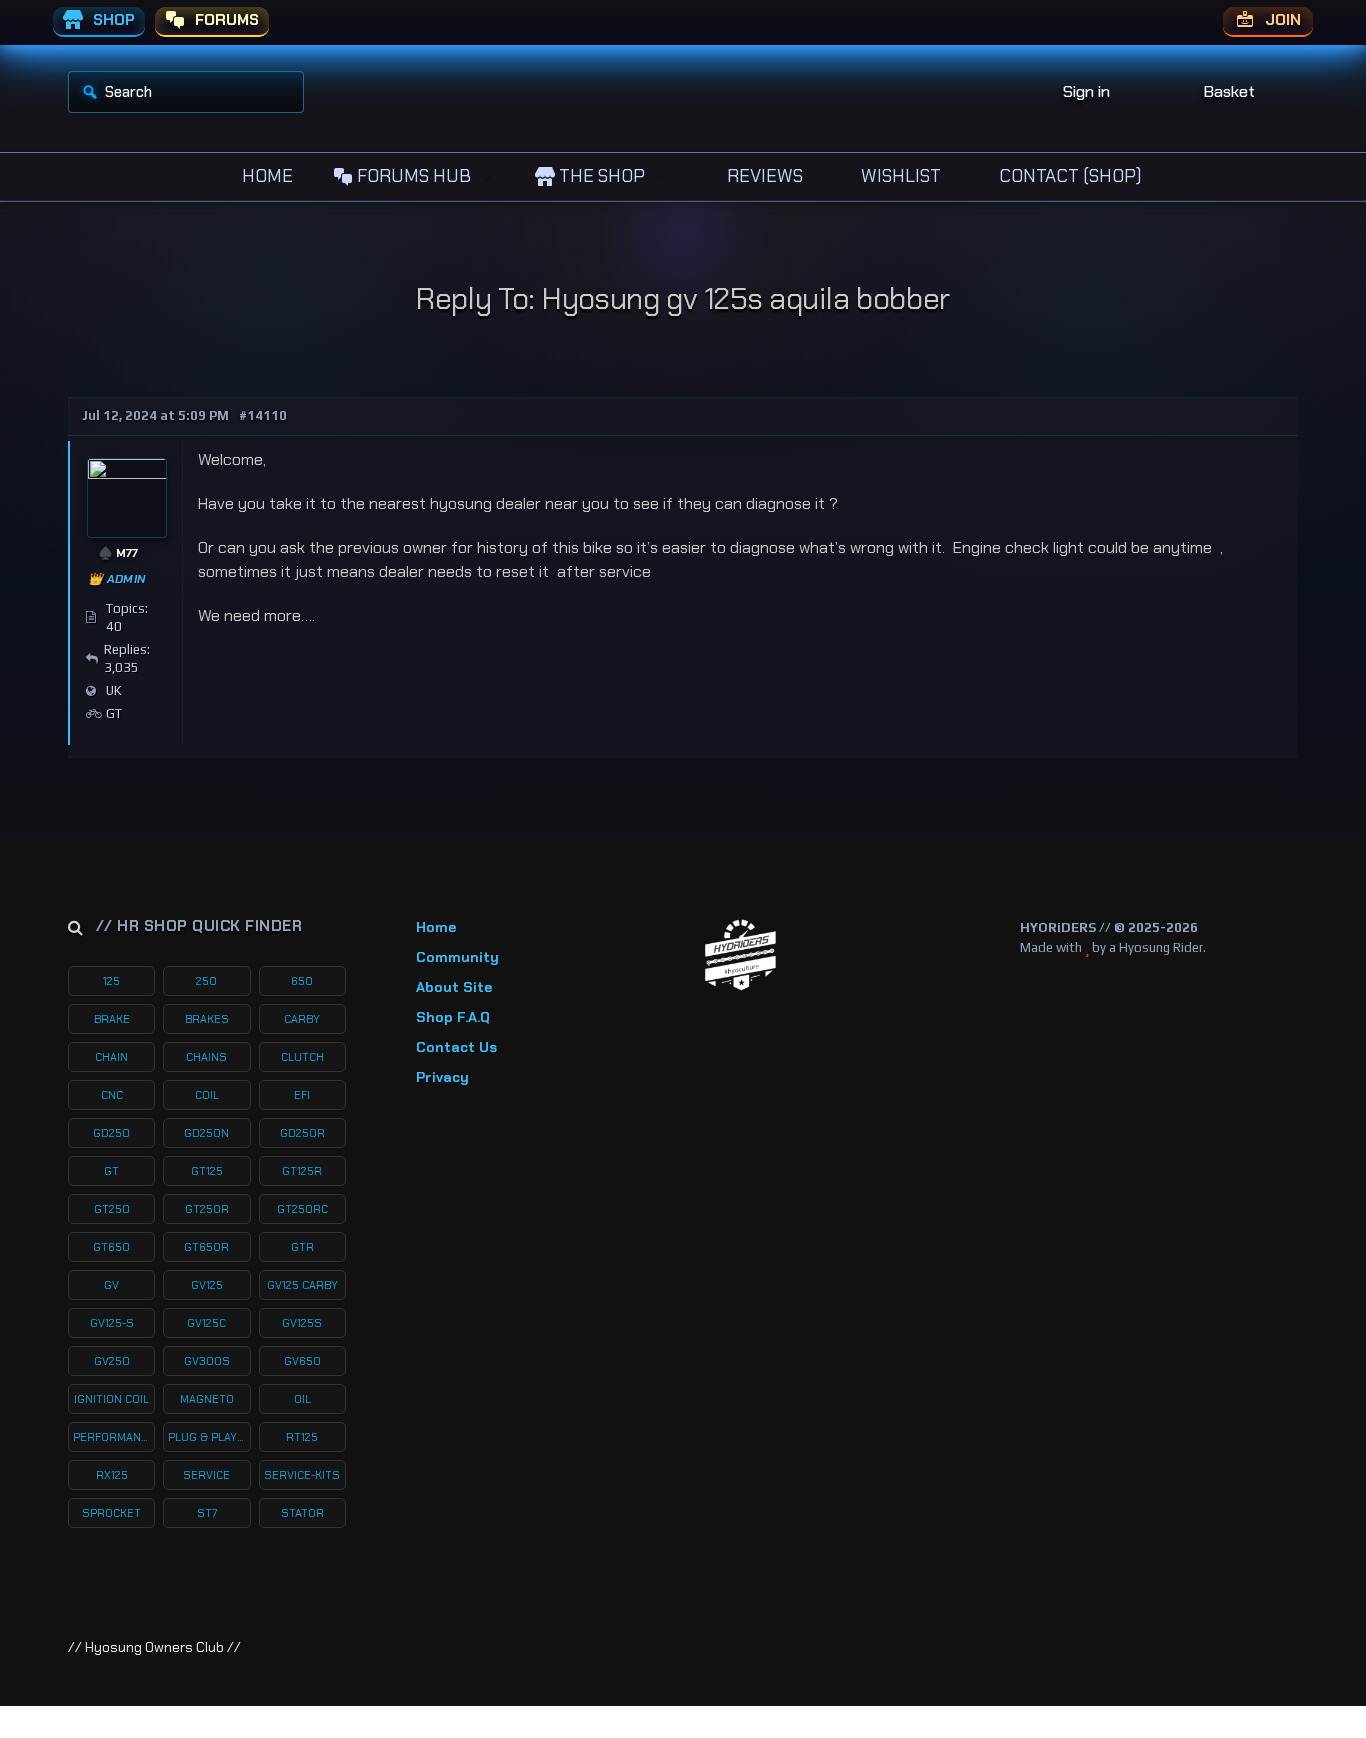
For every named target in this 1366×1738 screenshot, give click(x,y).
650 (302, 981)
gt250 (112, 1209)
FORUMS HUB (412, 176)
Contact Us (456, 1047)
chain (111, 1057)
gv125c (206, 1323)
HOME (265, 176)
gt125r (302, 1171)
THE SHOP (600, 176)
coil (207, 1095)
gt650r (206, 1247)
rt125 (302, 1437)
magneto (207, 1399)
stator (302, 1513)
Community (457, 957)
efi (302, 1095)
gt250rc (302, 1209)
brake (112, 1019)
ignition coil (111, 1399)
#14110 (263, 415)
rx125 (112, 1475)
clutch (302, 1057)
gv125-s (112, 1323)
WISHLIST (899, 176)
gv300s (207, 1361)
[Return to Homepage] (740, 955)
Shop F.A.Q (453, 1017)
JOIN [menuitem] (1281, 20)
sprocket (111, 1513)
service (206, 1475)
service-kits (302, 1475)
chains (206, 1057)
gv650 (302, 1361)
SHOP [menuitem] (112, 20)
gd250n (206, 1133)
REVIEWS (763, 176)
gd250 (111, 1133)
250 (206, 981)
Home (436, 927)
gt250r (207, 1209)
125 (111, 981)
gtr (302, 1247)
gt (111, 1171)
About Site (454, 987)
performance (114, 1437)
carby (302, 1019)
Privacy (442, 1077)
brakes (207, 1019)
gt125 (207, 1171)
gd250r (302, 1133)
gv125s (302, 1323)
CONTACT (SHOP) (1068, 176)
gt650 (111, 1247)
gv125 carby (302, 1285)
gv (111, 1285)
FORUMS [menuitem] (225, 20)
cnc (112, 1095)
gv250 (112, 1361)
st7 (207, 1513)
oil (302, 1399)
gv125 (207, 1285)
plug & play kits (209, 1437)
